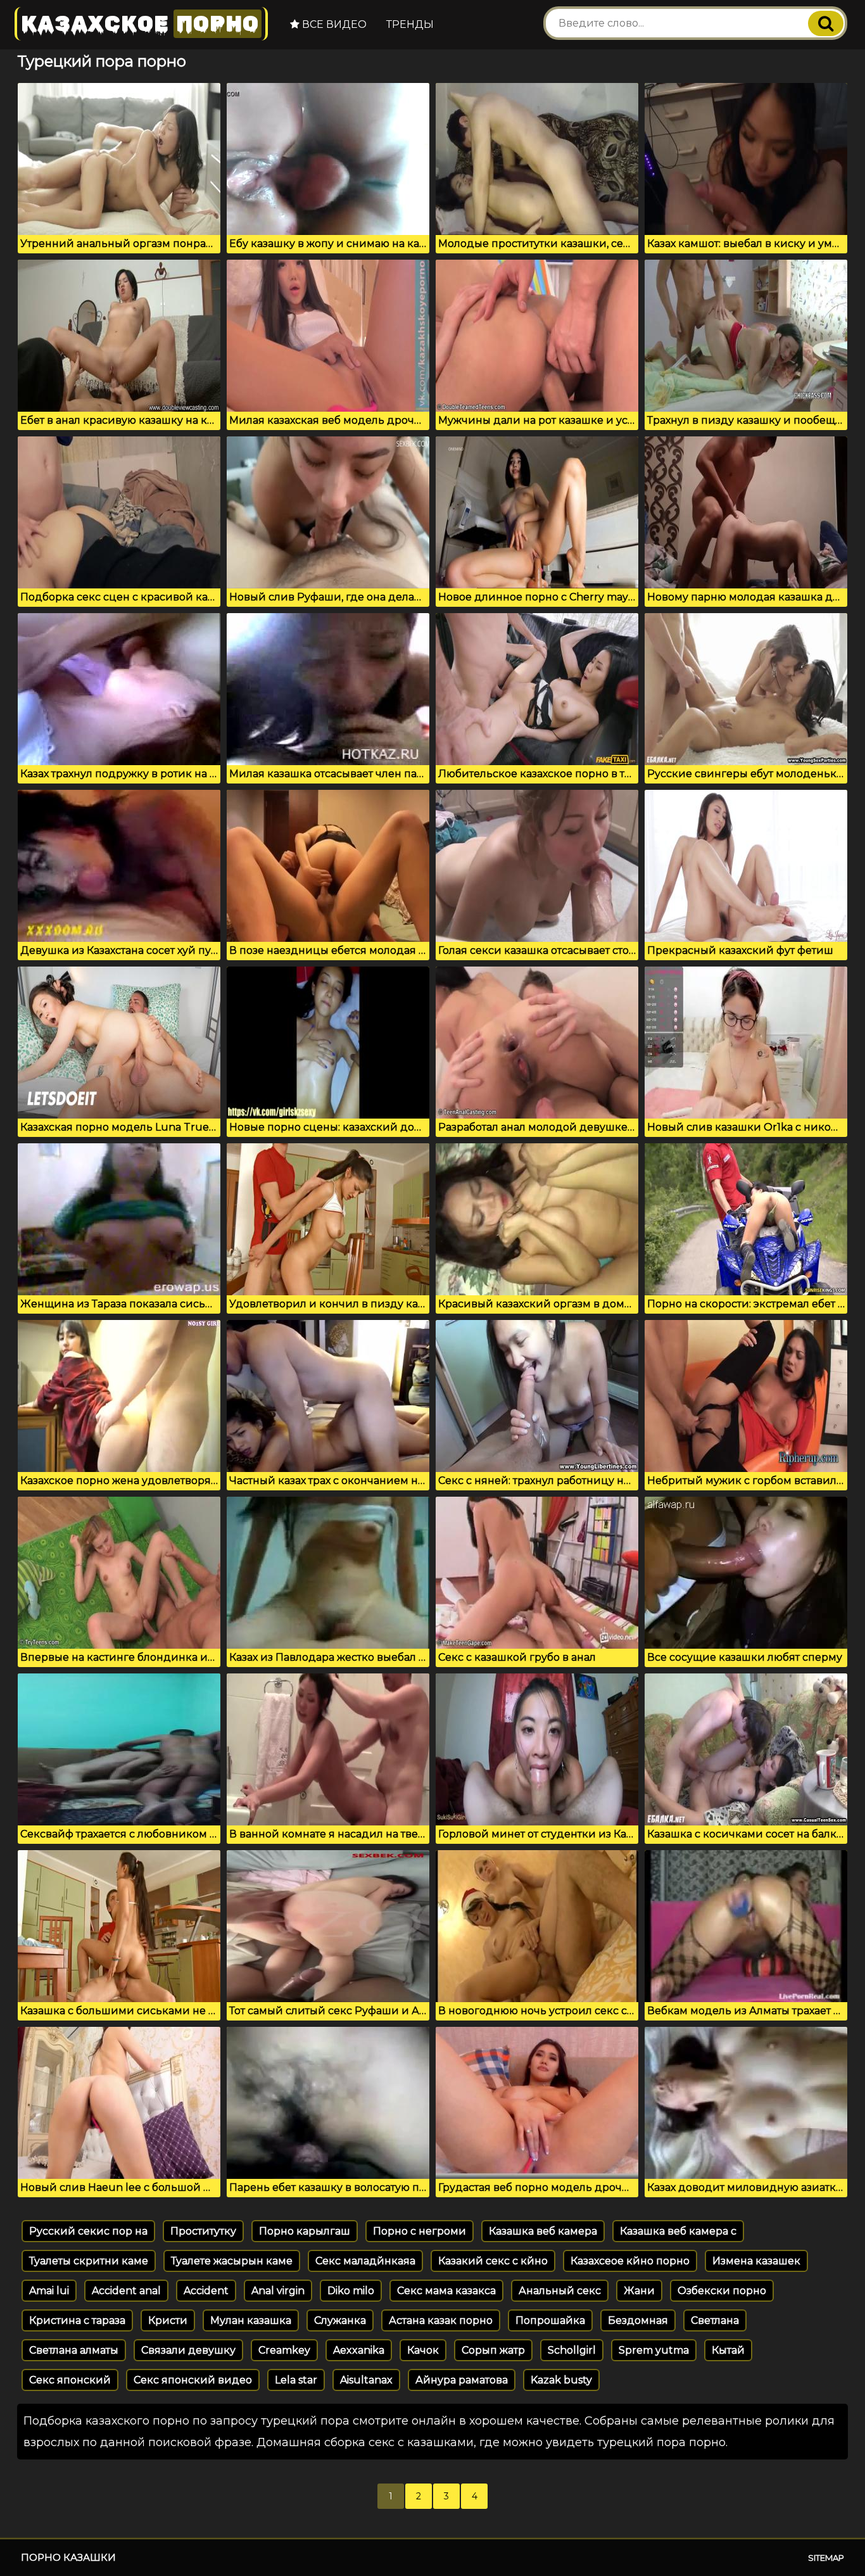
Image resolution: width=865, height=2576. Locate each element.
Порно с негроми (420, 2231)
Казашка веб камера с (678, 2231)
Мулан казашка (251, 2320)
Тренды (410, 24)
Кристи (168, 2320)
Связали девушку (188, 2350)
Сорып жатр (493, 2350)
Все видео (333, 24)
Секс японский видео (193, 2380)
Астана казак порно (441, 2320)
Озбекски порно (722, 2291)
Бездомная (638, 2320)
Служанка (340, 2320)
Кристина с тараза (77, 2320)
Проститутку (203, 2231)
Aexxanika (359, 2350)
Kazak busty (561, 2380)
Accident (206, 2291)
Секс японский (70, 2380)
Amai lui (49, 2291)
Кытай (728, 2350)
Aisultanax (366, 2380)
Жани (639, 2291)
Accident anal (126, 2291)
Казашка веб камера (543, 2231)
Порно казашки (68, 2557)
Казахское (140, 24)
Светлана (715, 2320)
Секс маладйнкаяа (365, 2261)
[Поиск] (826, 23)
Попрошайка (550, 2320)
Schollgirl (572, 2350)
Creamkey (284, 2350)
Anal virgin (278, 2291)
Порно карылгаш (305, 2231)
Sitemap (826, 2558)
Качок (423, 2350)
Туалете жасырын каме (232, 2261)
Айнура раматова (462, 2380)
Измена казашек (756, 2261)
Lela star (296, 2380)
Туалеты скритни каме (89, 2261)
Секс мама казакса (446, 2291)
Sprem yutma (654, 2350)
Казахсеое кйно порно (630, 2261)
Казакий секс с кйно (493, 2261)
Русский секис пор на (88, 2231)
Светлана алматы (74, 2350)
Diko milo (351, 2291)
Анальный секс (560, 2291)
